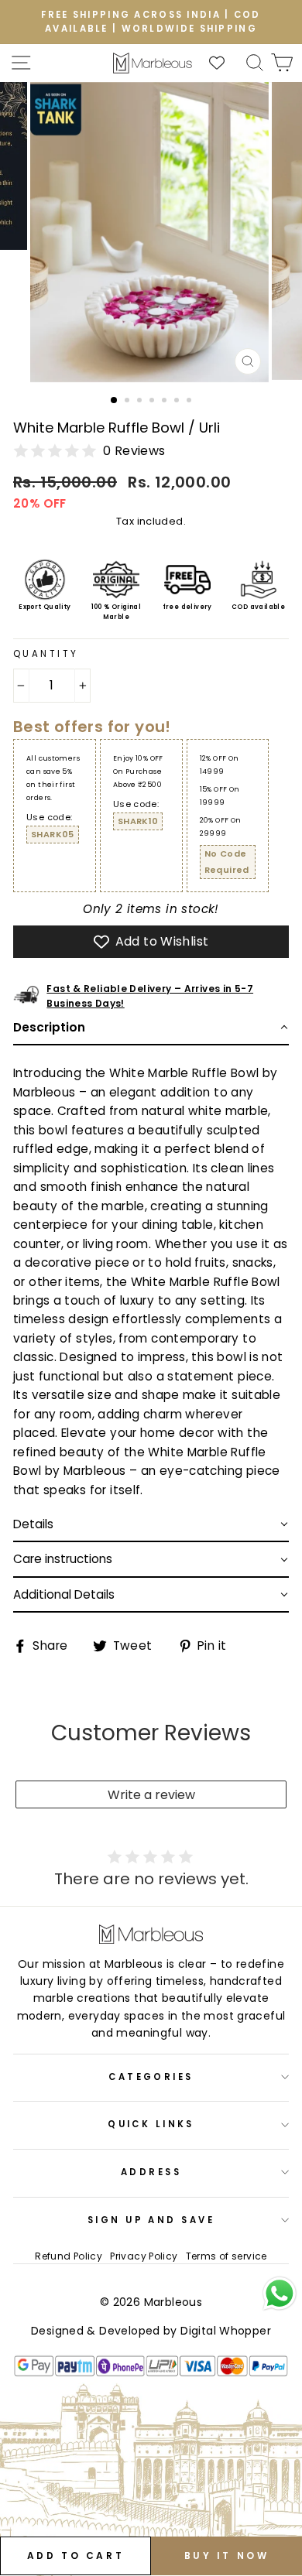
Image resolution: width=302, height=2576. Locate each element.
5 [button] (166, 402)
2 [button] (129, 402)
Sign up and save (151, 2220)
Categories (151, 2077)
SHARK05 (53, 834)
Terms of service (226, 2256)
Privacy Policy (144, 2256)
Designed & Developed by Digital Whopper (151, 2331)
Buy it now (227, 2555)
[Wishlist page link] (225, 63)
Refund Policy (69, 2256)
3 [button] (141, 402)
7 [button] (190, 402)
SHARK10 (138, 821)
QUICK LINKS (151, 2124)
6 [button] (178, 402)
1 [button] (115, 401)
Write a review (151, 1795)
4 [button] (153, 402)
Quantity (46, 654)
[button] (151, 1028)
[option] (151, 22)
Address (151, 2172)
